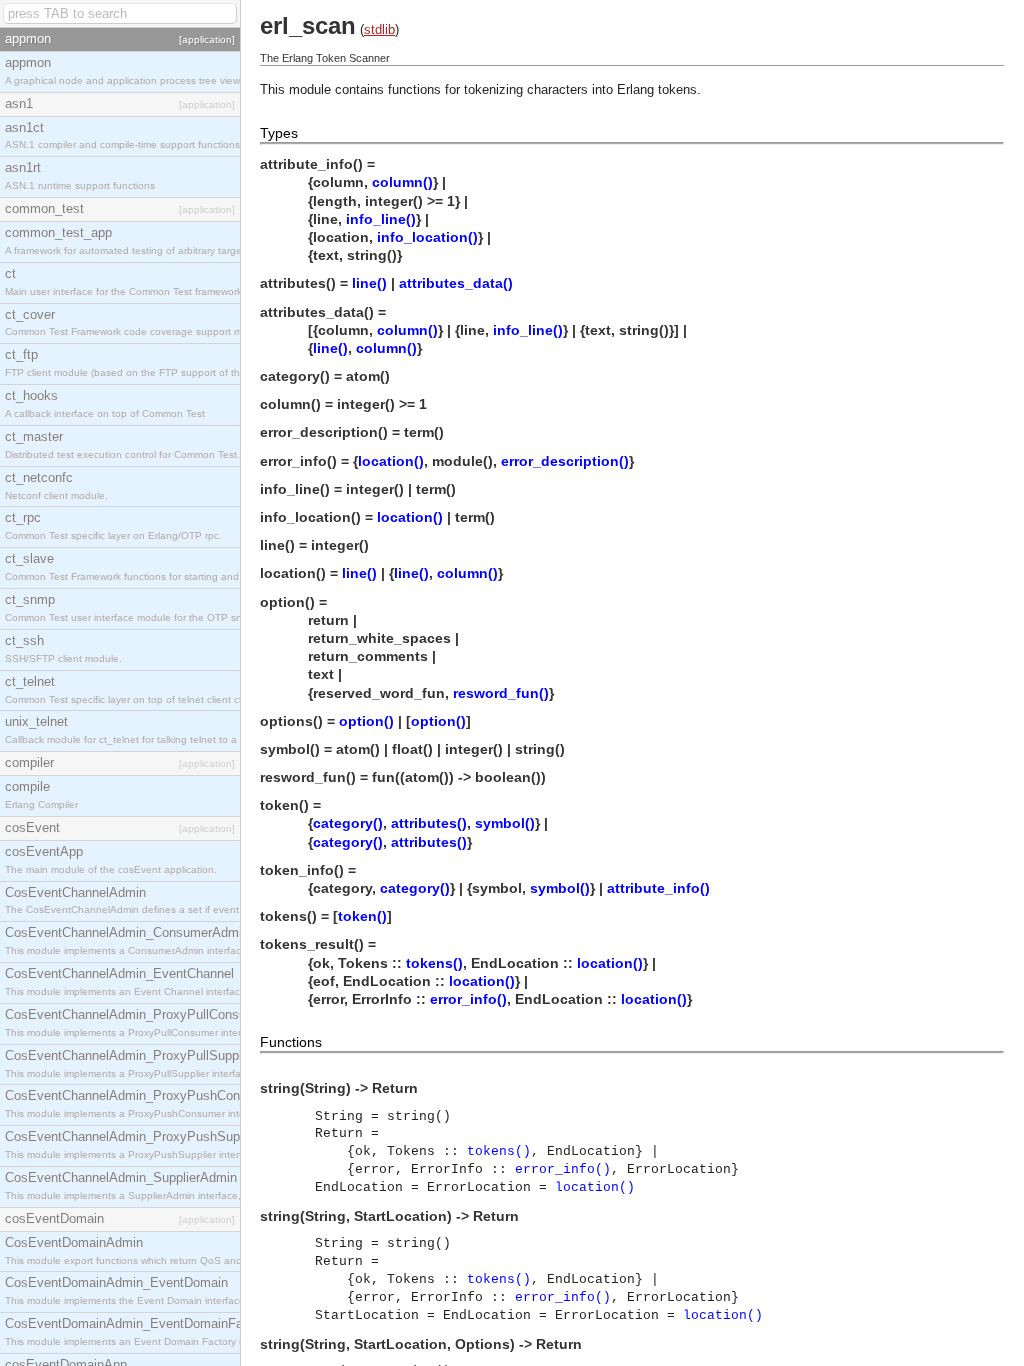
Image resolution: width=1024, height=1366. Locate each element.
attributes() (429, 823)
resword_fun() (501, 693)
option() (366, 721)
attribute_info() (658, 888)
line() (369, 283)
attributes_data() (456, 283)
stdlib (379, 29)
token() (362, 916)
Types (279, 133)
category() (348, 823)
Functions (291, 1042)
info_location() (427, 237)
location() (391, 461)
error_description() (565, 461)
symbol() (505, 823)
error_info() (468, 999)
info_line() (381, 219)
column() (402, 182)
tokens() (434, 963)
